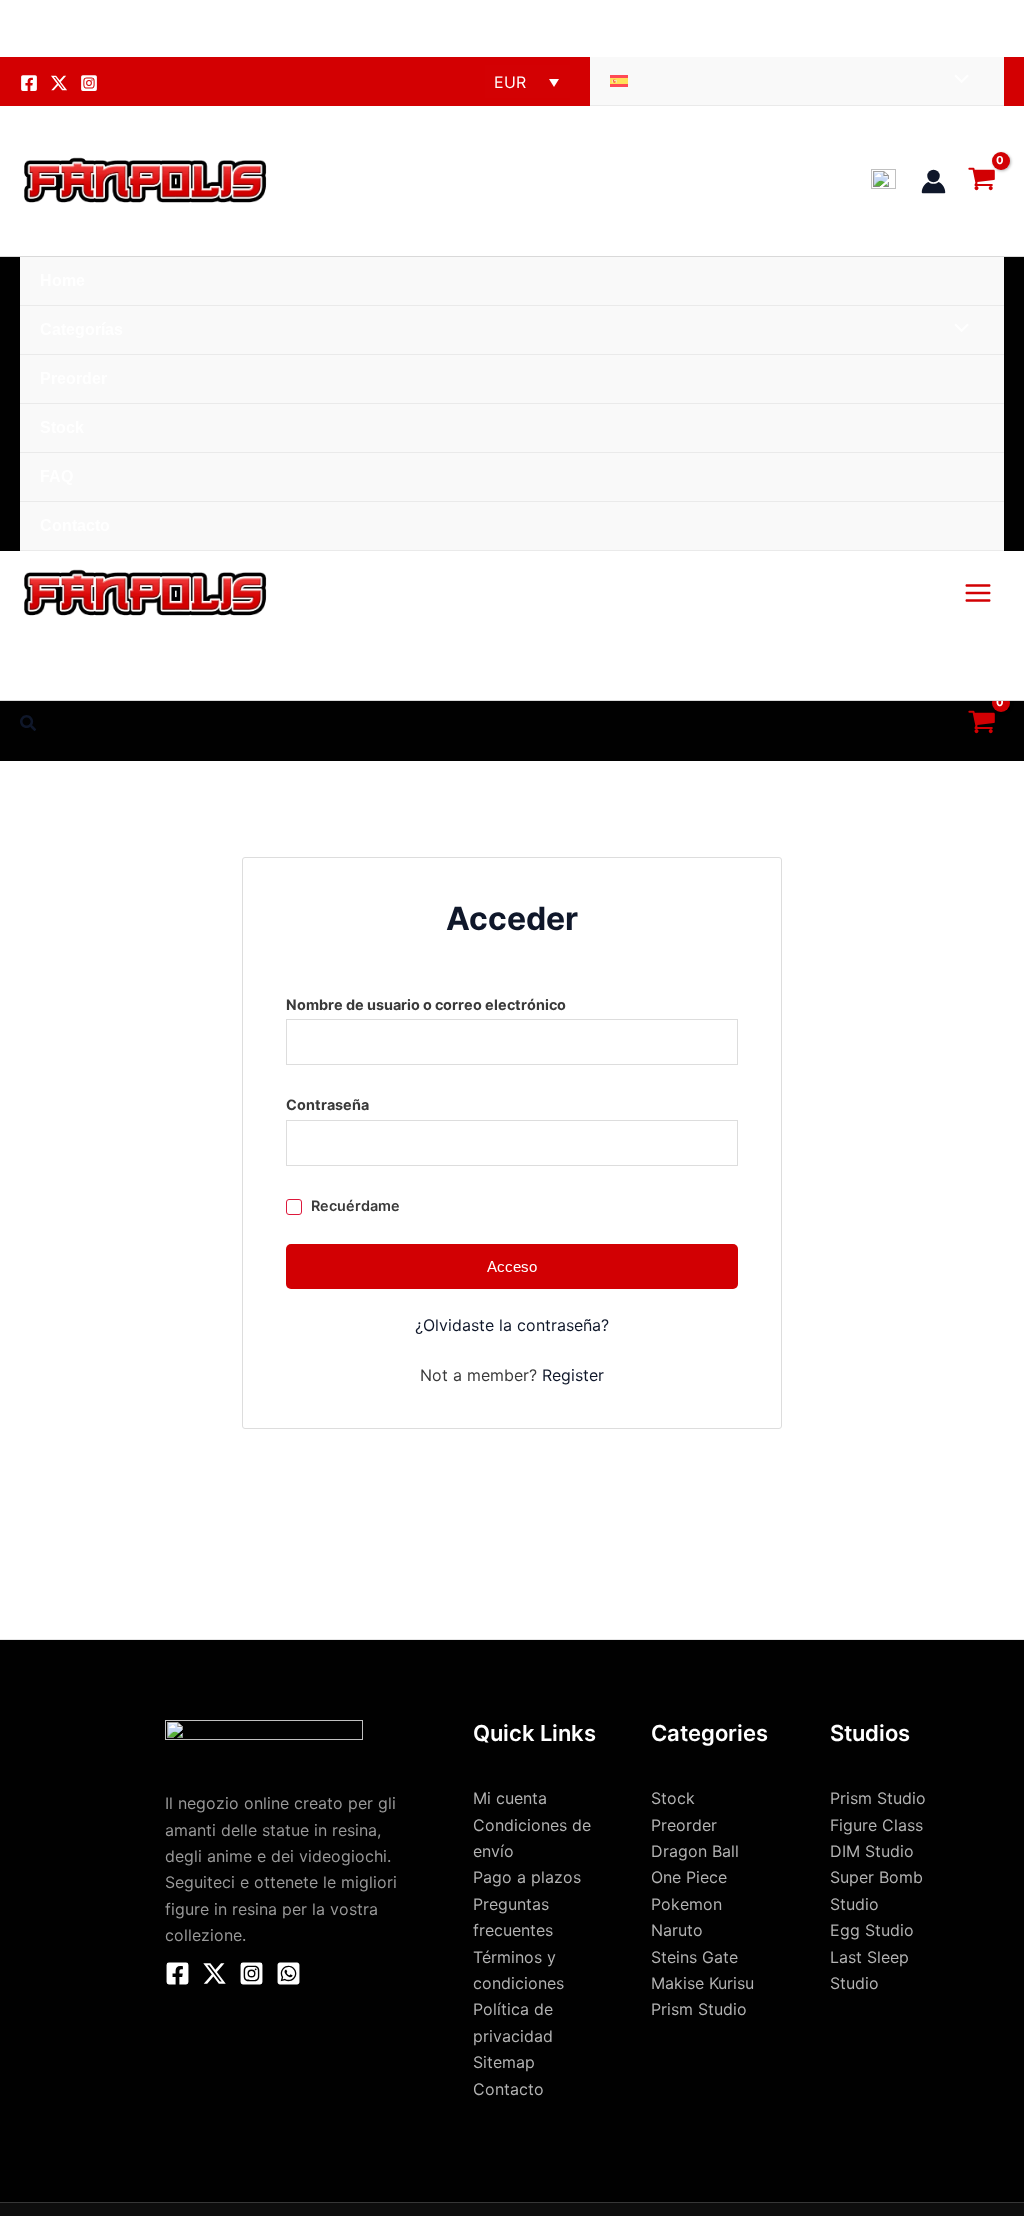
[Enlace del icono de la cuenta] (933, 181)
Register (573, 1375)
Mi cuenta (510, 1798)
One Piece (689, 1877)
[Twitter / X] (214, 1973)
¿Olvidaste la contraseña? (512, 1325)
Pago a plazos (527, 1877)
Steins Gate (694, 1957)
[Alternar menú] (957, 81)
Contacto (75, 525)
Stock (62, 427)
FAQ (56, 476)
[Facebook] (29, 83)
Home (62, 280)
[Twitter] (59, 83)
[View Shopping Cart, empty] (985, 180)
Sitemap (504, 2062)
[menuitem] (797, 81)
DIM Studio (872, 1851)
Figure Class (876, 1825)
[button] (29, 723)
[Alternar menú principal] (978, 593)
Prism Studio (878, 1798)
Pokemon (686, 1904)
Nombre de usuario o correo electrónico (470, 1002)
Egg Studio (872, 1930)
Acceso (512, 1266)
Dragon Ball (695, 1851)
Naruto (677, 1930)
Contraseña (372, 1102)
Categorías (81, 329)
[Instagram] (89, 83)
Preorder (73, 378)
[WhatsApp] (288, 1973)
